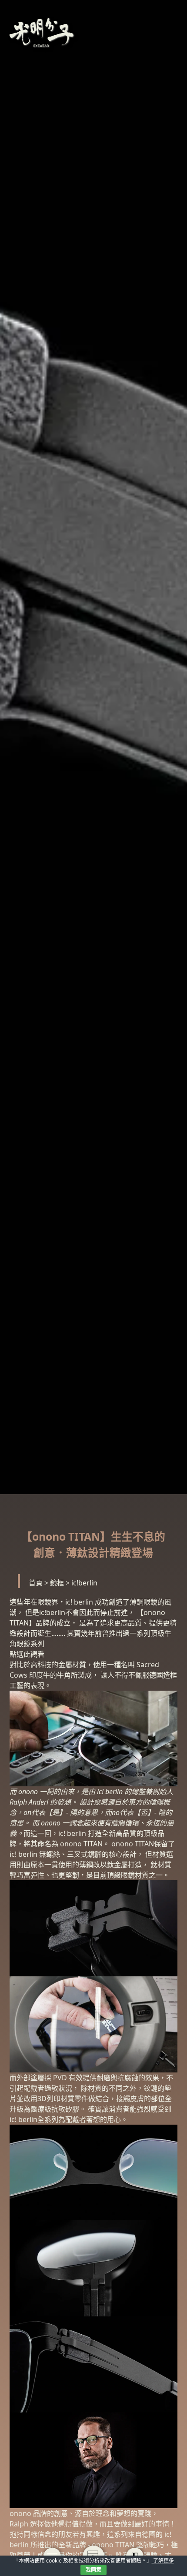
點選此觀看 (27, 1654)
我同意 (93, 2570)
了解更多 (163, 2561)
